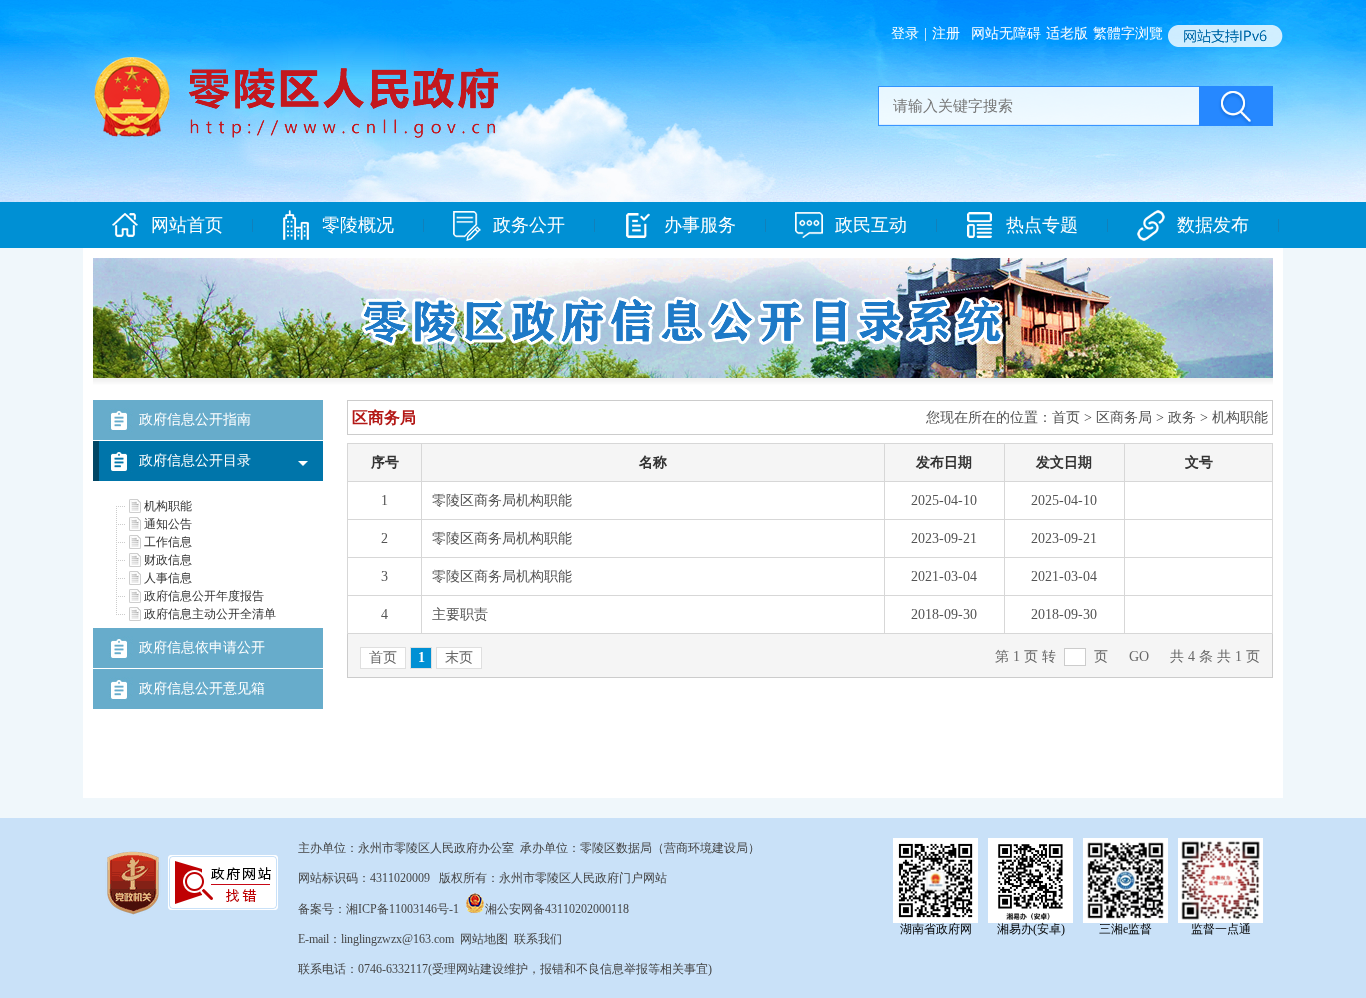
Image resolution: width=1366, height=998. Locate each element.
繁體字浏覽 (1128, 33)
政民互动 (871, 225)
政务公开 (529, 225)
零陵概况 (358, 225)
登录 (905, 33)
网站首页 (187, 225)
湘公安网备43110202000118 (557, 909)
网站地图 (484, 939)
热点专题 (1042, 225)
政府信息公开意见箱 (202, 688)
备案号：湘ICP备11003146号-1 (378, 909)
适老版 (1067, 33)
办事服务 (700, 225)
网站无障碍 (1006, 33)
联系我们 (538, 939)
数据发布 (1213, 225)
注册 (946, 33)
